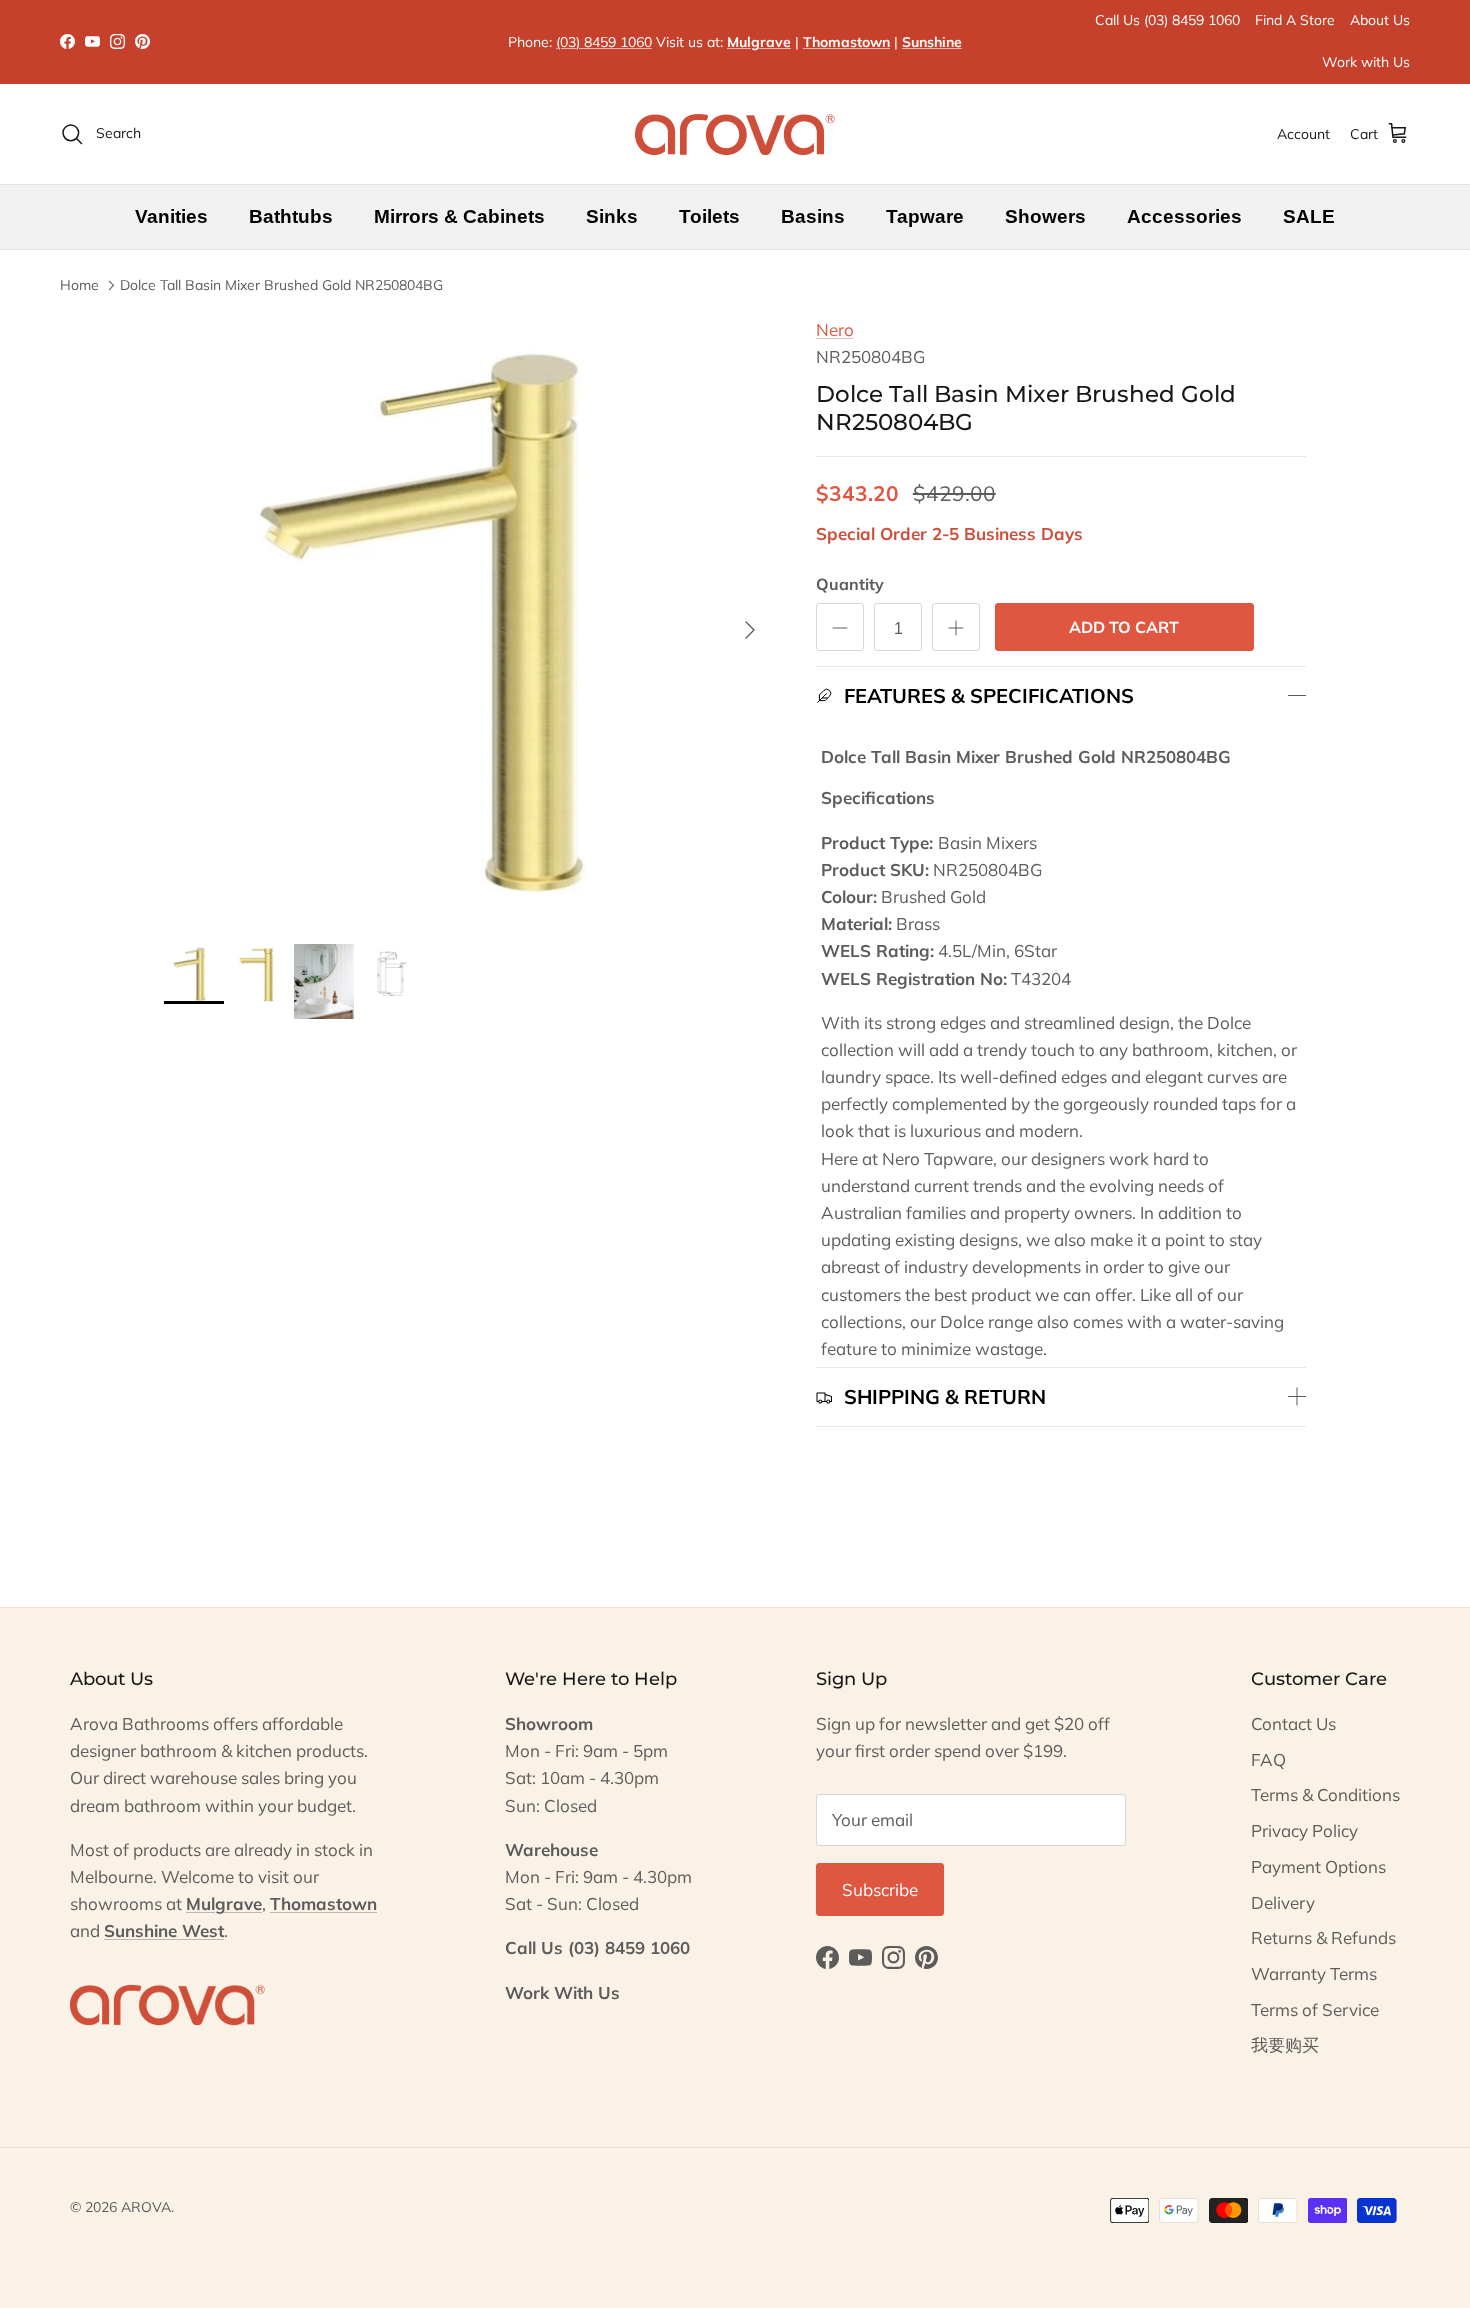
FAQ (1268, 1759)
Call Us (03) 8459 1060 (1167, 20)
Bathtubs (291, 216)
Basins (813, 216)
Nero (835, 329)
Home (79, 285)
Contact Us (1293, 1723)
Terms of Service (1315, 2009)
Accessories (1184, 216)
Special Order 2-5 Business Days (949, 533)
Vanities (171, 216)
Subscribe (880, 1889)
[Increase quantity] (956, 627)
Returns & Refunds (1323, 1937)
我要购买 (1285, 2044)
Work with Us (1366, 62)
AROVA (146, 2207)
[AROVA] (735, 134)
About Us (1380, 20)
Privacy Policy (1304, 1830)
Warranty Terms (1314, 1973)
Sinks (612, 216)
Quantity (850, 584)
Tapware (925, 216)
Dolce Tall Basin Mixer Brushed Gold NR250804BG (281, 285)
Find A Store (1295, 20)
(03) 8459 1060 (604, 42)
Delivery (1283, 1902)
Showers (1045, 216)
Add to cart (1124, 627)
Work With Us (562, 1992)
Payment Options (1318, 1866)
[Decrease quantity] (840, 627)
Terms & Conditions (1325, 1794)
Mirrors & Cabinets (459, 216)
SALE (1309, 216)
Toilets (709, 216)
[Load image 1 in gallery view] (468, 620)
